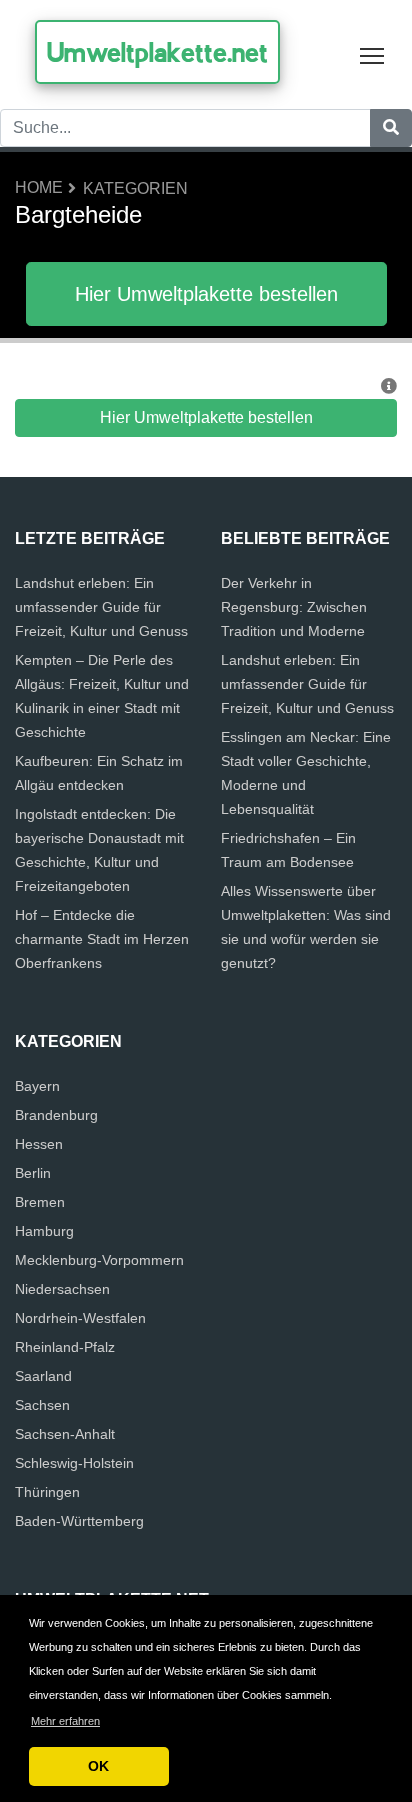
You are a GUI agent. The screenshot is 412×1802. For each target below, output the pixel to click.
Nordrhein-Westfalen (80, 1318)
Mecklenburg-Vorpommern (99, 1260)
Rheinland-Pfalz (65, 1347)
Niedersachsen (62, 1289)
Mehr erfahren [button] (65, 1721)
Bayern (37, 1086)
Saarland (43, 1376)
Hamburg (44, 1231)
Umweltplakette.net (157, 52)
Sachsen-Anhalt (65, 1434)
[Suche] (391, 128)
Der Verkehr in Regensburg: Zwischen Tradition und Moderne (294, 607)
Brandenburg (56, 1115)
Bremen (40, 1202)
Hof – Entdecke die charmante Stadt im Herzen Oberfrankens (102, 939)
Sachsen (42, 1405)
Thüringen (47, 1492)
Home (39, 187)
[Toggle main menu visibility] (372, 54)
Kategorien (135, 188)
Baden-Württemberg (79, 1521)
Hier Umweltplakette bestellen (206, 294)
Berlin (33, 1173)
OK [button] (98, 1766)
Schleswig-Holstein (74, 1463)
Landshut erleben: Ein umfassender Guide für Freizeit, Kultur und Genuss (101, 607)
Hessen (39, 1144)
